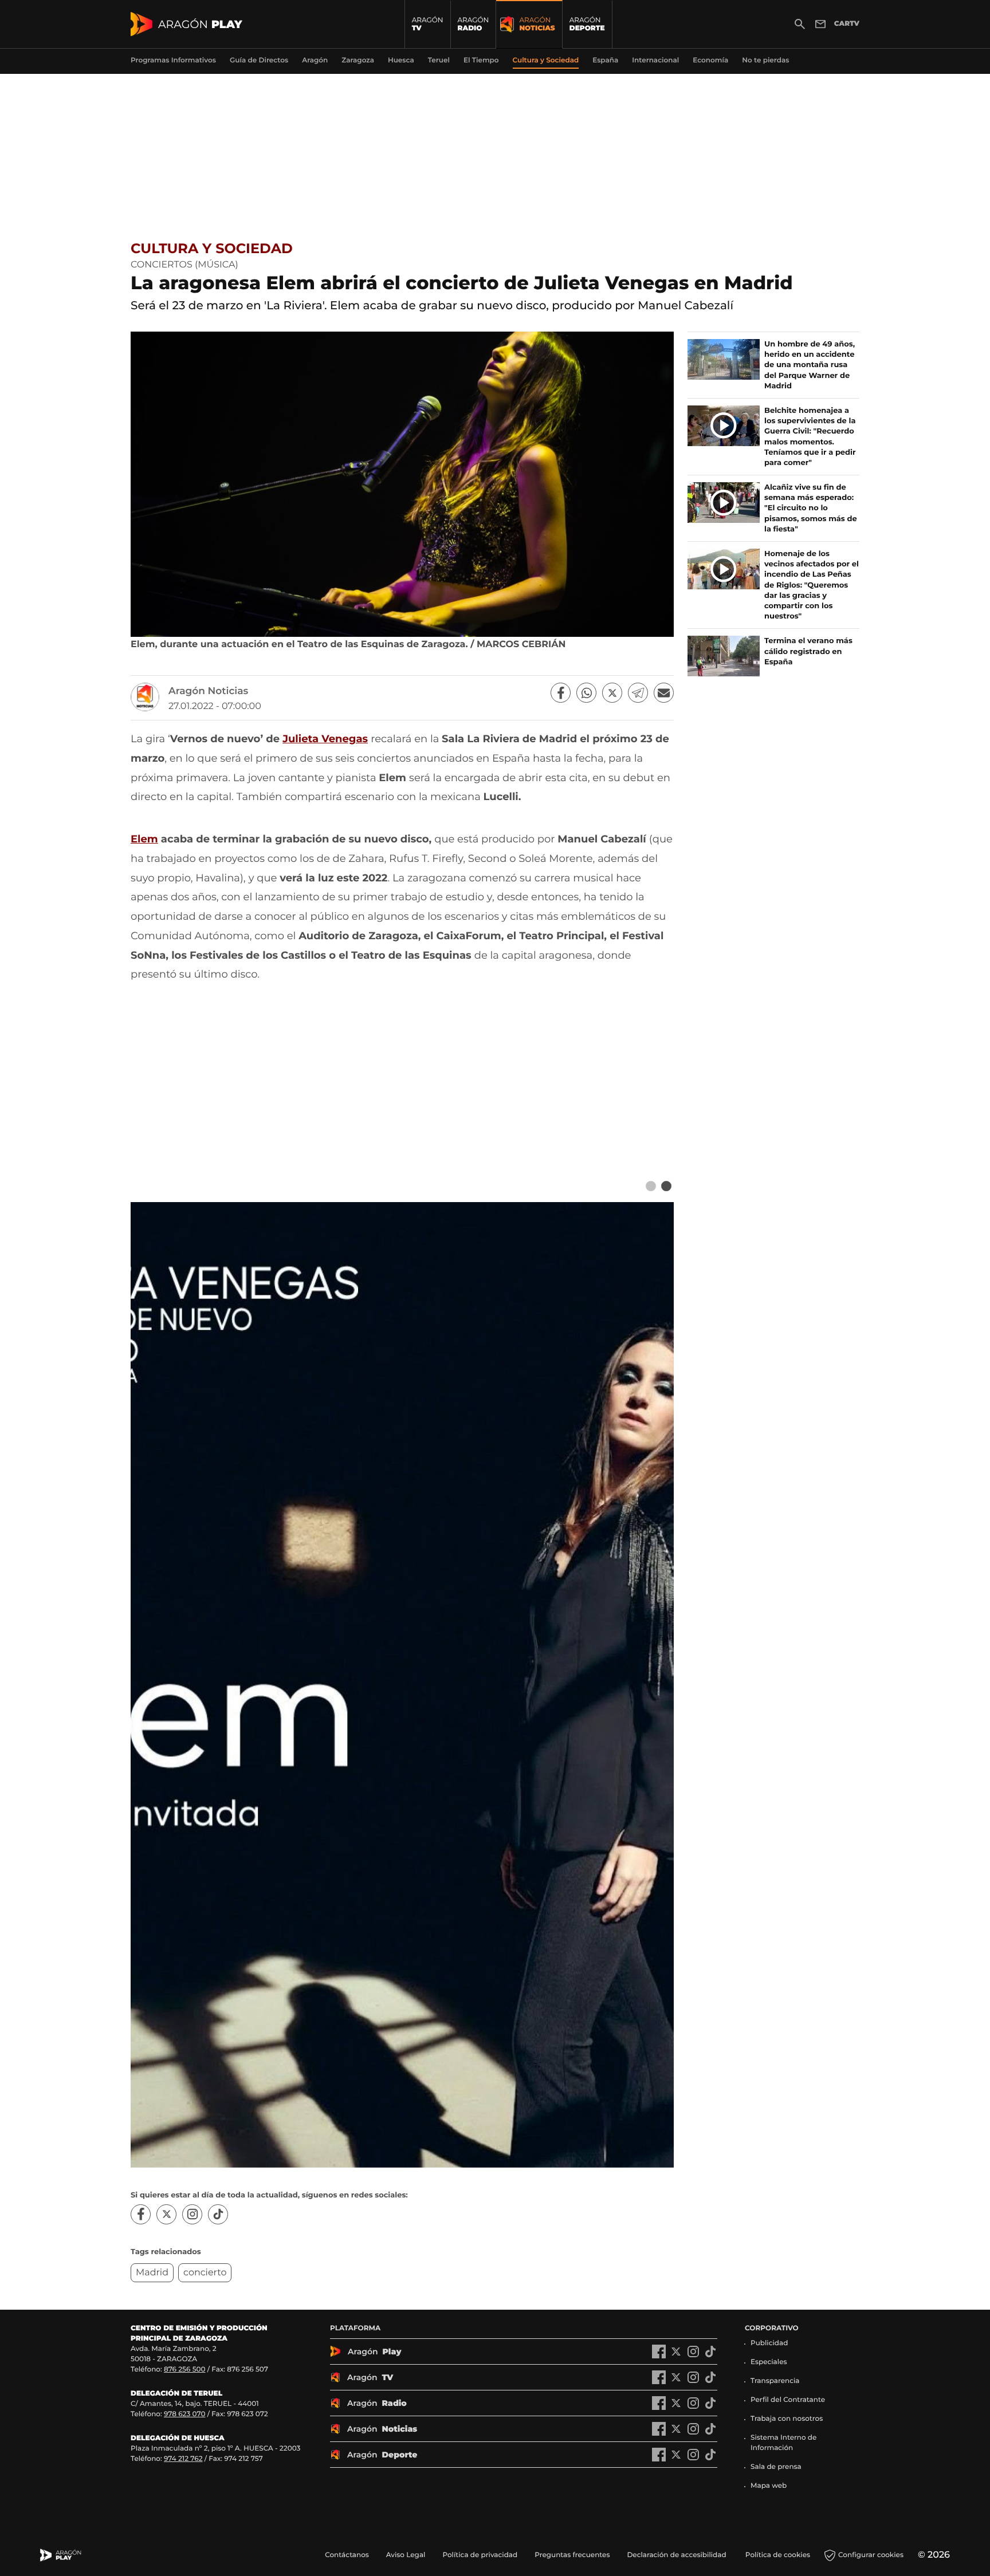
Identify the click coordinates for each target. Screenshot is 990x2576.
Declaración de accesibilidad (677, 2555)
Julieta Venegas (325, 739)
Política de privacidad (480, 2555)
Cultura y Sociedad (212, 249)
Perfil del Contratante (788, 2400)
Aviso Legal (406, 2555)
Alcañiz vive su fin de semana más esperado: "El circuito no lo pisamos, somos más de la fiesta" (811, 508)
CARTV (847, 24)
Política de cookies (778, 2555)
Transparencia (775, 2381)
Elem (144, 839)
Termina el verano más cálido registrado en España (808, 651)
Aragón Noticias (208, 691)
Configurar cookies (871, 2555)
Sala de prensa (776, 2467)
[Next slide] (666, 1186)
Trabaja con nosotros (787, 2419)
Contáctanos (347, 2555)
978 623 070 (184, 2414)
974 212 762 (183, 2459)
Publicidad (769, 2343)
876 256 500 (185, 2370)
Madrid (152, 2273)
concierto (205, 2273)
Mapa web (769, 2486)
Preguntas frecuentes (572, 2555)
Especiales (769, 2362)
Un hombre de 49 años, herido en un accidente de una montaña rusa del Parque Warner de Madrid (810, 365)
